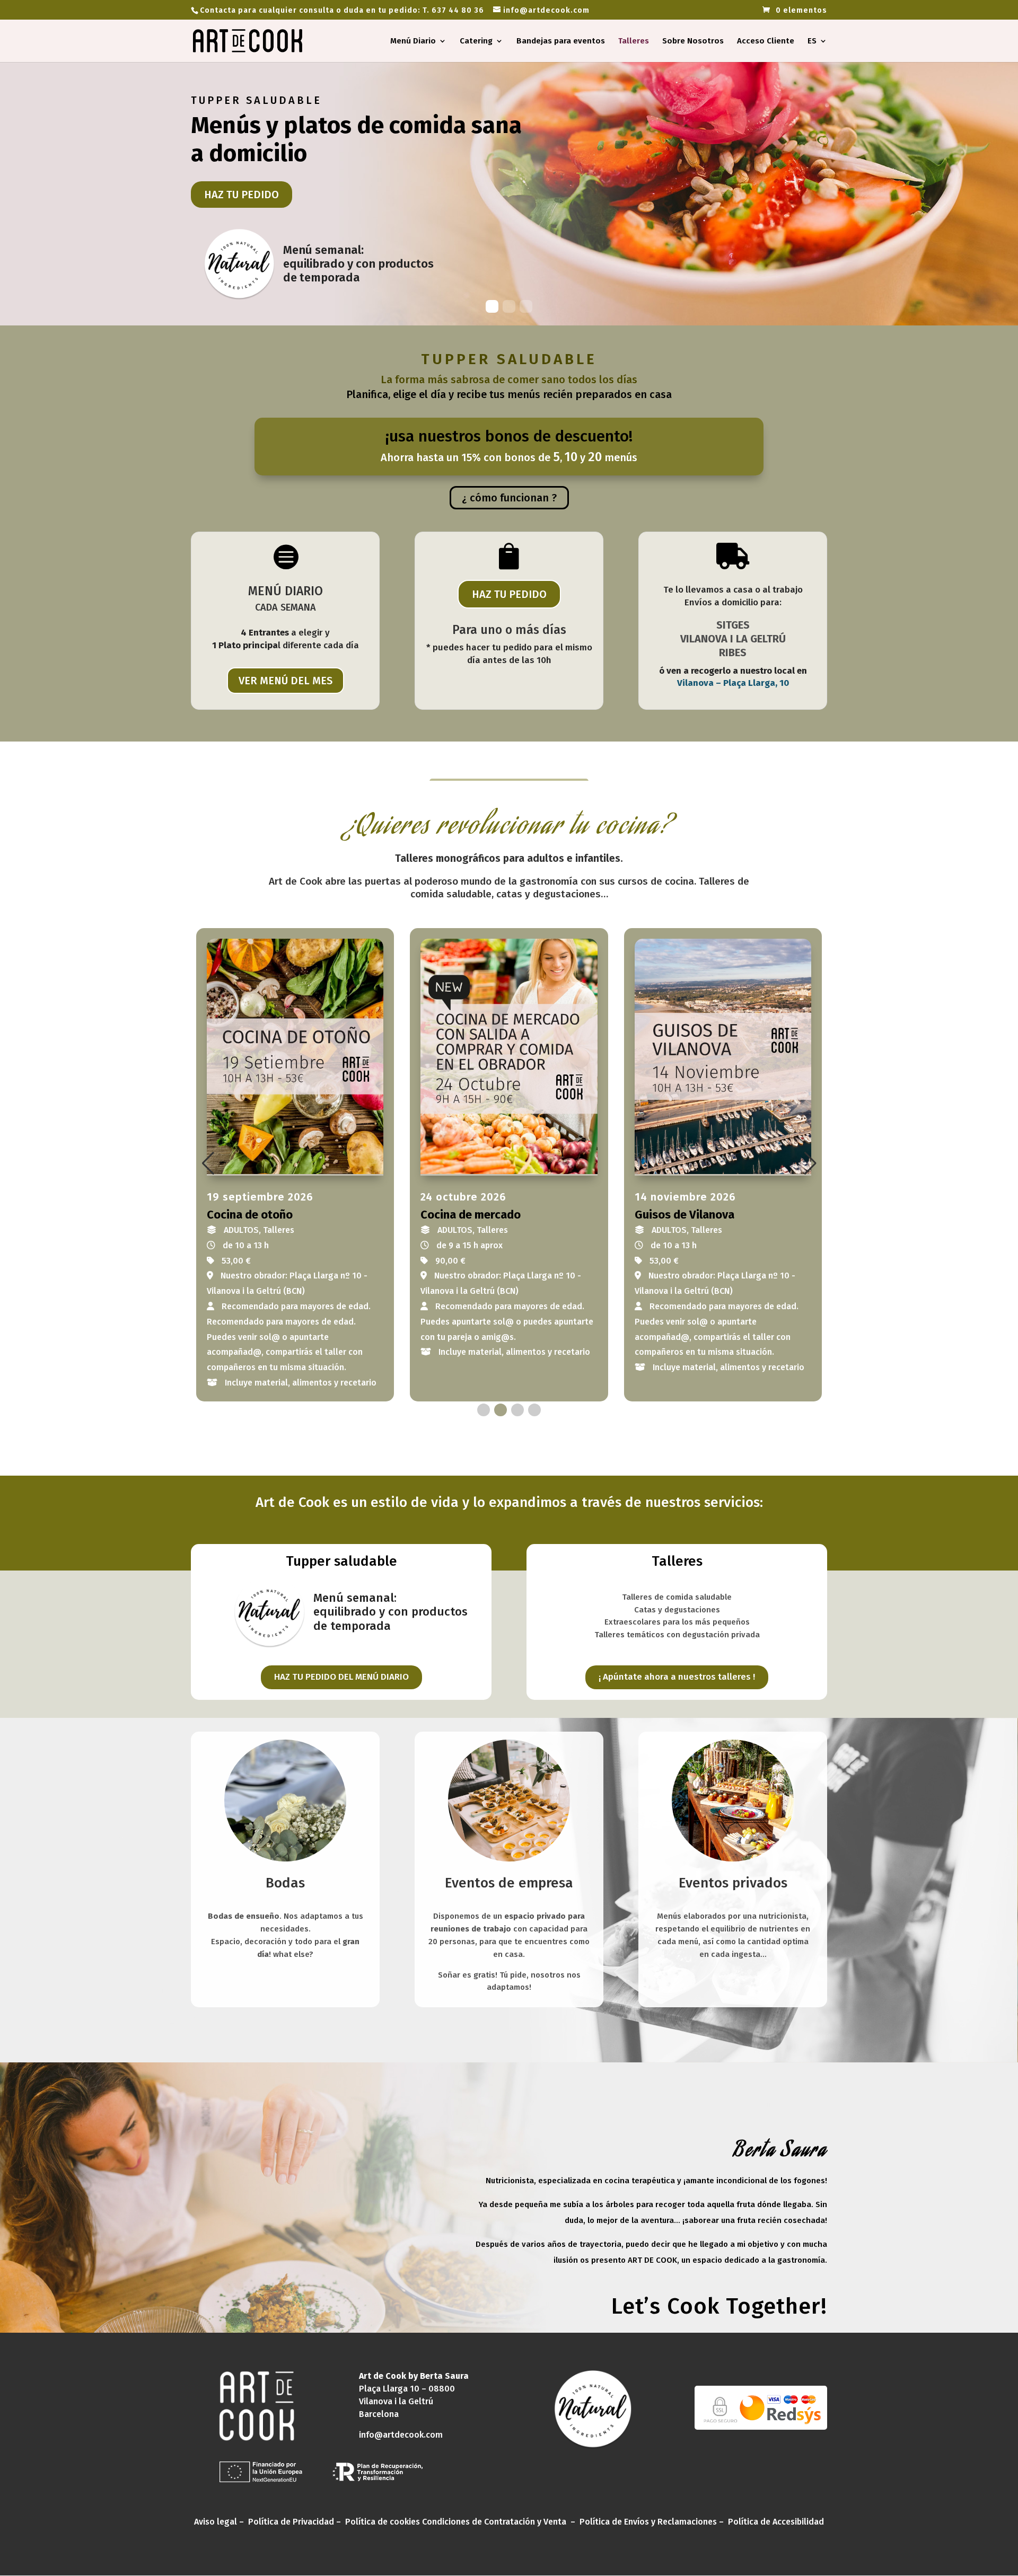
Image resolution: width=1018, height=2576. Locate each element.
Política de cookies (383, 2522)
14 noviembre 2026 (685, 1197)
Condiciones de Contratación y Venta (494, 2522)
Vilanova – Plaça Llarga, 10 (733, 683)
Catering (476, 41)
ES (812, 41)
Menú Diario (413, 41)
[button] (208, 1163)
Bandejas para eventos (561, 41)
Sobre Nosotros (693, 41)
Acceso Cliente (766, 41)
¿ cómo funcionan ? (509, 498)
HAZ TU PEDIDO (242, 195)
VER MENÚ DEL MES (286, 681)
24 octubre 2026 (463, 1197)
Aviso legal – (220, 2522)
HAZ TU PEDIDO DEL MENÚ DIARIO (341, 1677)
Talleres (634, 41)
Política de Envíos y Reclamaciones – (653, 2522)
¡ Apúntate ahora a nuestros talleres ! (677, 1677)
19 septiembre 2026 (260, 1197)
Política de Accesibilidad (776, 2522)
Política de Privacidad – (296, 2522)
